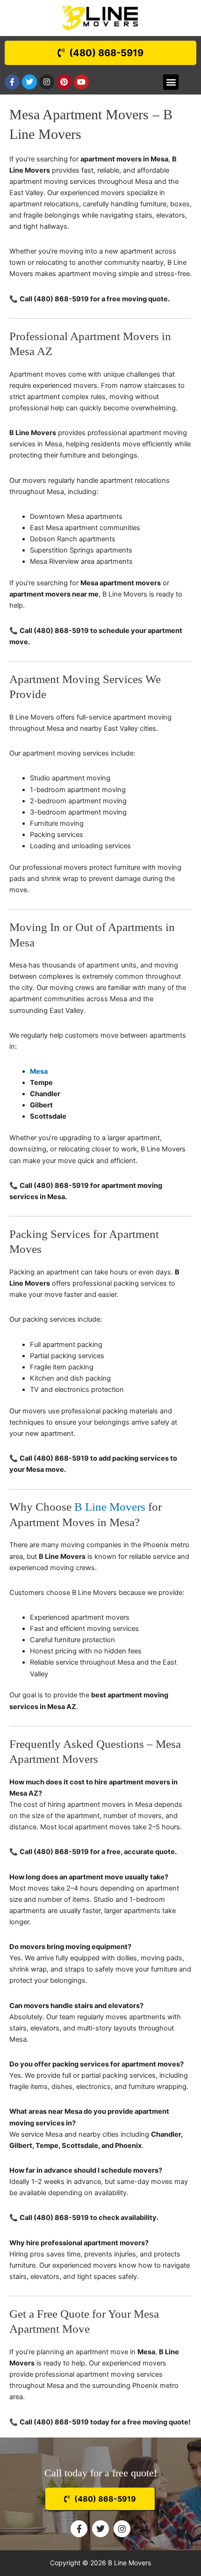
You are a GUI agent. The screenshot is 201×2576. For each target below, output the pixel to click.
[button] (171, 82)
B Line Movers (110, 1507)
